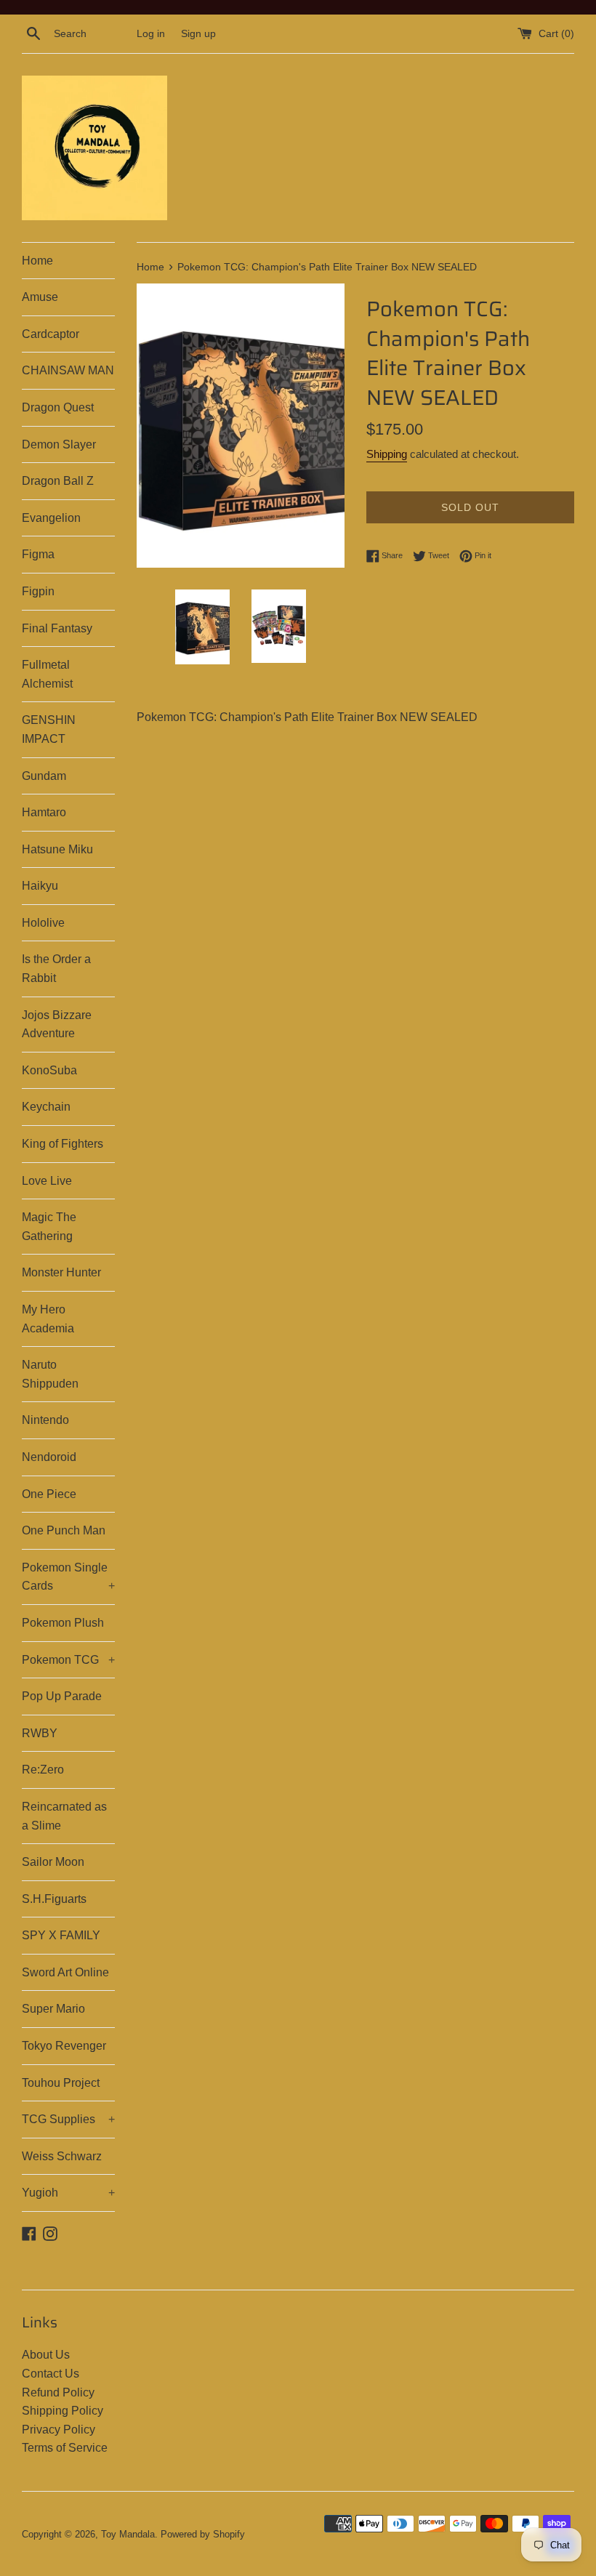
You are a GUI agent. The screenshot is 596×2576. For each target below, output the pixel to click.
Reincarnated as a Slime (64, 1816)
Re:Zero (43, 1770)
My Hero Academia (48, 1319)
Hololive (43, 923)
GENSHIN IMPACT (49, 729)
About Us (46, 2355)
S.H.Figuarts (54, 1899)
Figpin (38, 591)
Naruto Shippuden (50, 1374)
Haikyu (40, 886)
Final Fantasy (57, 628)
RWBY (40, 1733)
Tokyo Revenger (64, 2046)
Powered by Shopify (203, 2534)
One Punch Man (64, 1530)
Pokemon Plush (63, 1623)
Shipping (387, 454)
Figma (38, 554)
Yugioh (68, 2193)
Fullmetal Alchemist (47, 674)
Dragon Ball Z (58, 481)
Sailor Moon (53, 1862)
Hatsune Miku (57, 849)
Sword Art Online (65, 1972)
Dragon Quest (58, 407)
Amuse (40, 297)
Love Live (47, 1181)
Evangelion (51, 518)
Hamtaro (44, 812)
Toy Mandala (128, 2534)
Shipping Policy (63, 2411)
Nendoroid (49, 1457)
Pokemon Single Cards (68, 1577)
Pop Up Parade (62, 1696)
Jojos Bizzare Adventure (57, 1025)
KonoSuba (49, 1070)
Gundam (44, 776)
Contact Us (51, 2374)
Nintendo (45, 1420)
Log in (151, 33)
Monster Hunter (61, 1272)
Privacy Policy (59, 2430)
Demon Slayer (59, 444)
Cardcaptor (51, 334)
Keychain (46, 1107)
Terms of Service (65, 2448)
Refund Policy (58, 2392)
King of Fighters (63, 1144)
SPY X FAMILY (61, 1935)
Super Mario (53, 2009)
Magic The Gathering (49, 1227)
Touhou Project (61, 2083)
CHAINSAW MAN (68, 370)
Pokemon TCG (68, 1660)
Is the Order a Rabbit (56, 969)
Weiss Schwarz (62, 2156)
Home (37, 261)
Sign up (198, 33)
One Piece (49, 1494)
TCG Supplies (68, 2119)
